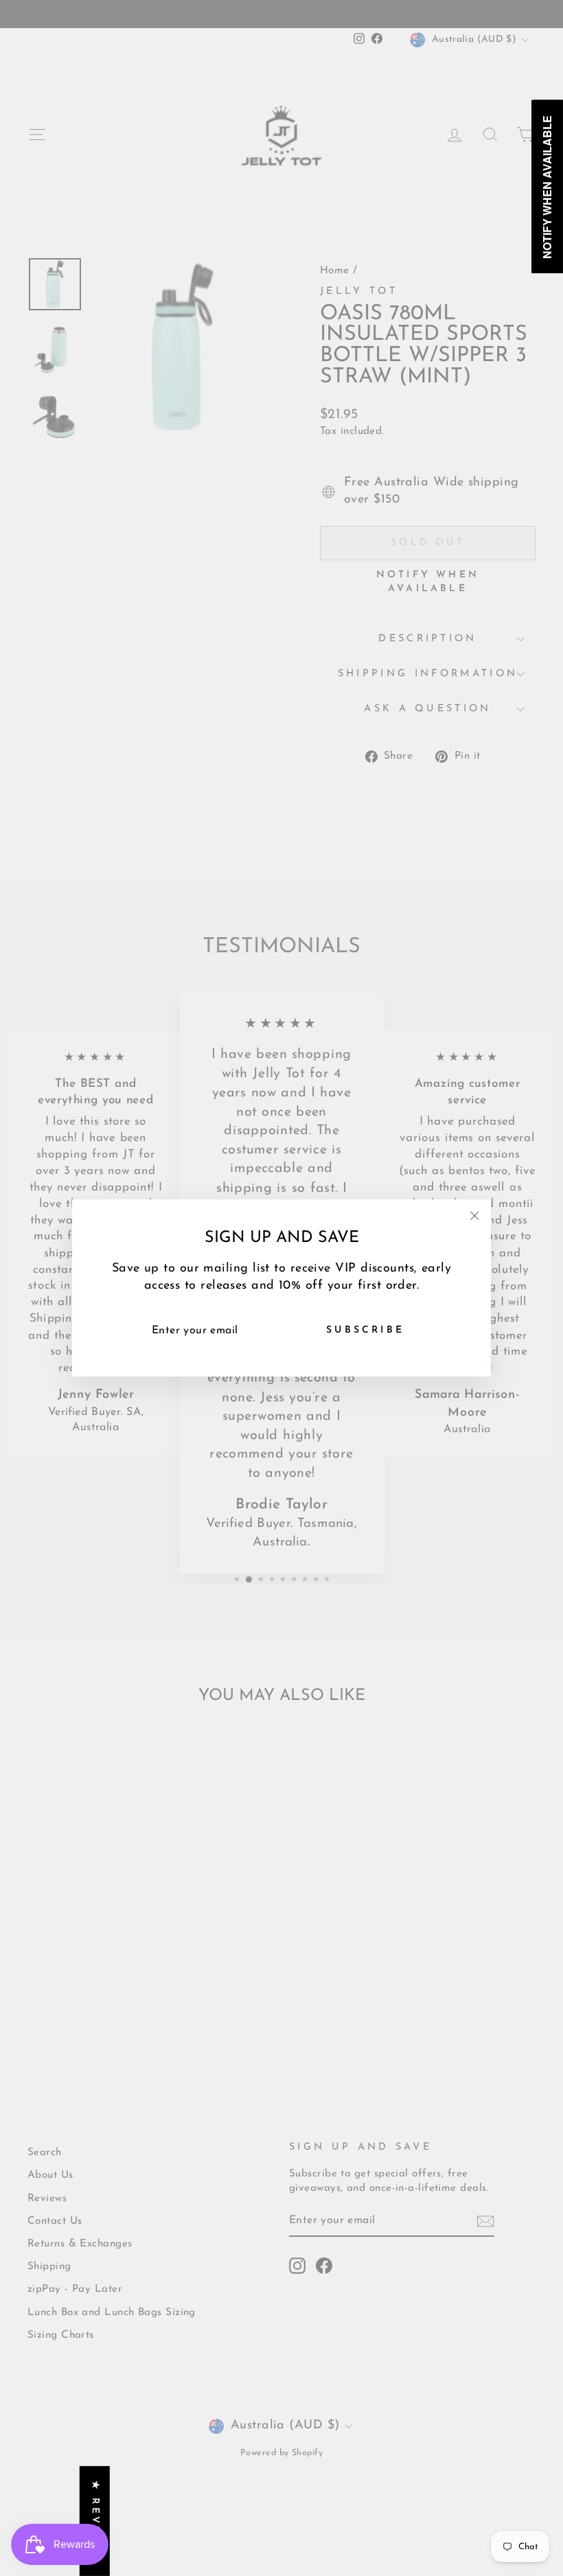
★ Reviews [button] (95, 2521)
